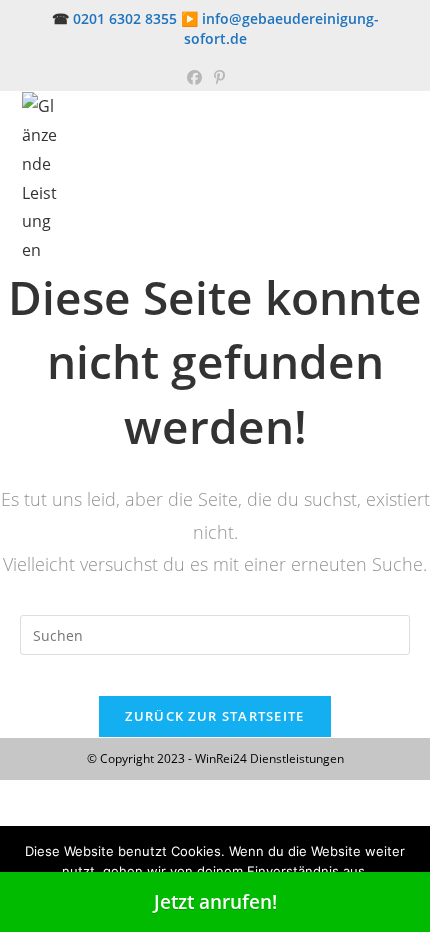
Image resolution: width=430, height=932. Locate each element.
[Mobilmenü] (403, 111)
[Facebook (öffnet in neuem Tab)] (194, 77)
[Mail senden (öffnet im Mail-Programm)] (240, 77)
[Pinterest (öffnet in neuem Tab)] (219, 77)
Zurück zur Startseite (214, 716)
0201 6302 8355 (125, 18)
